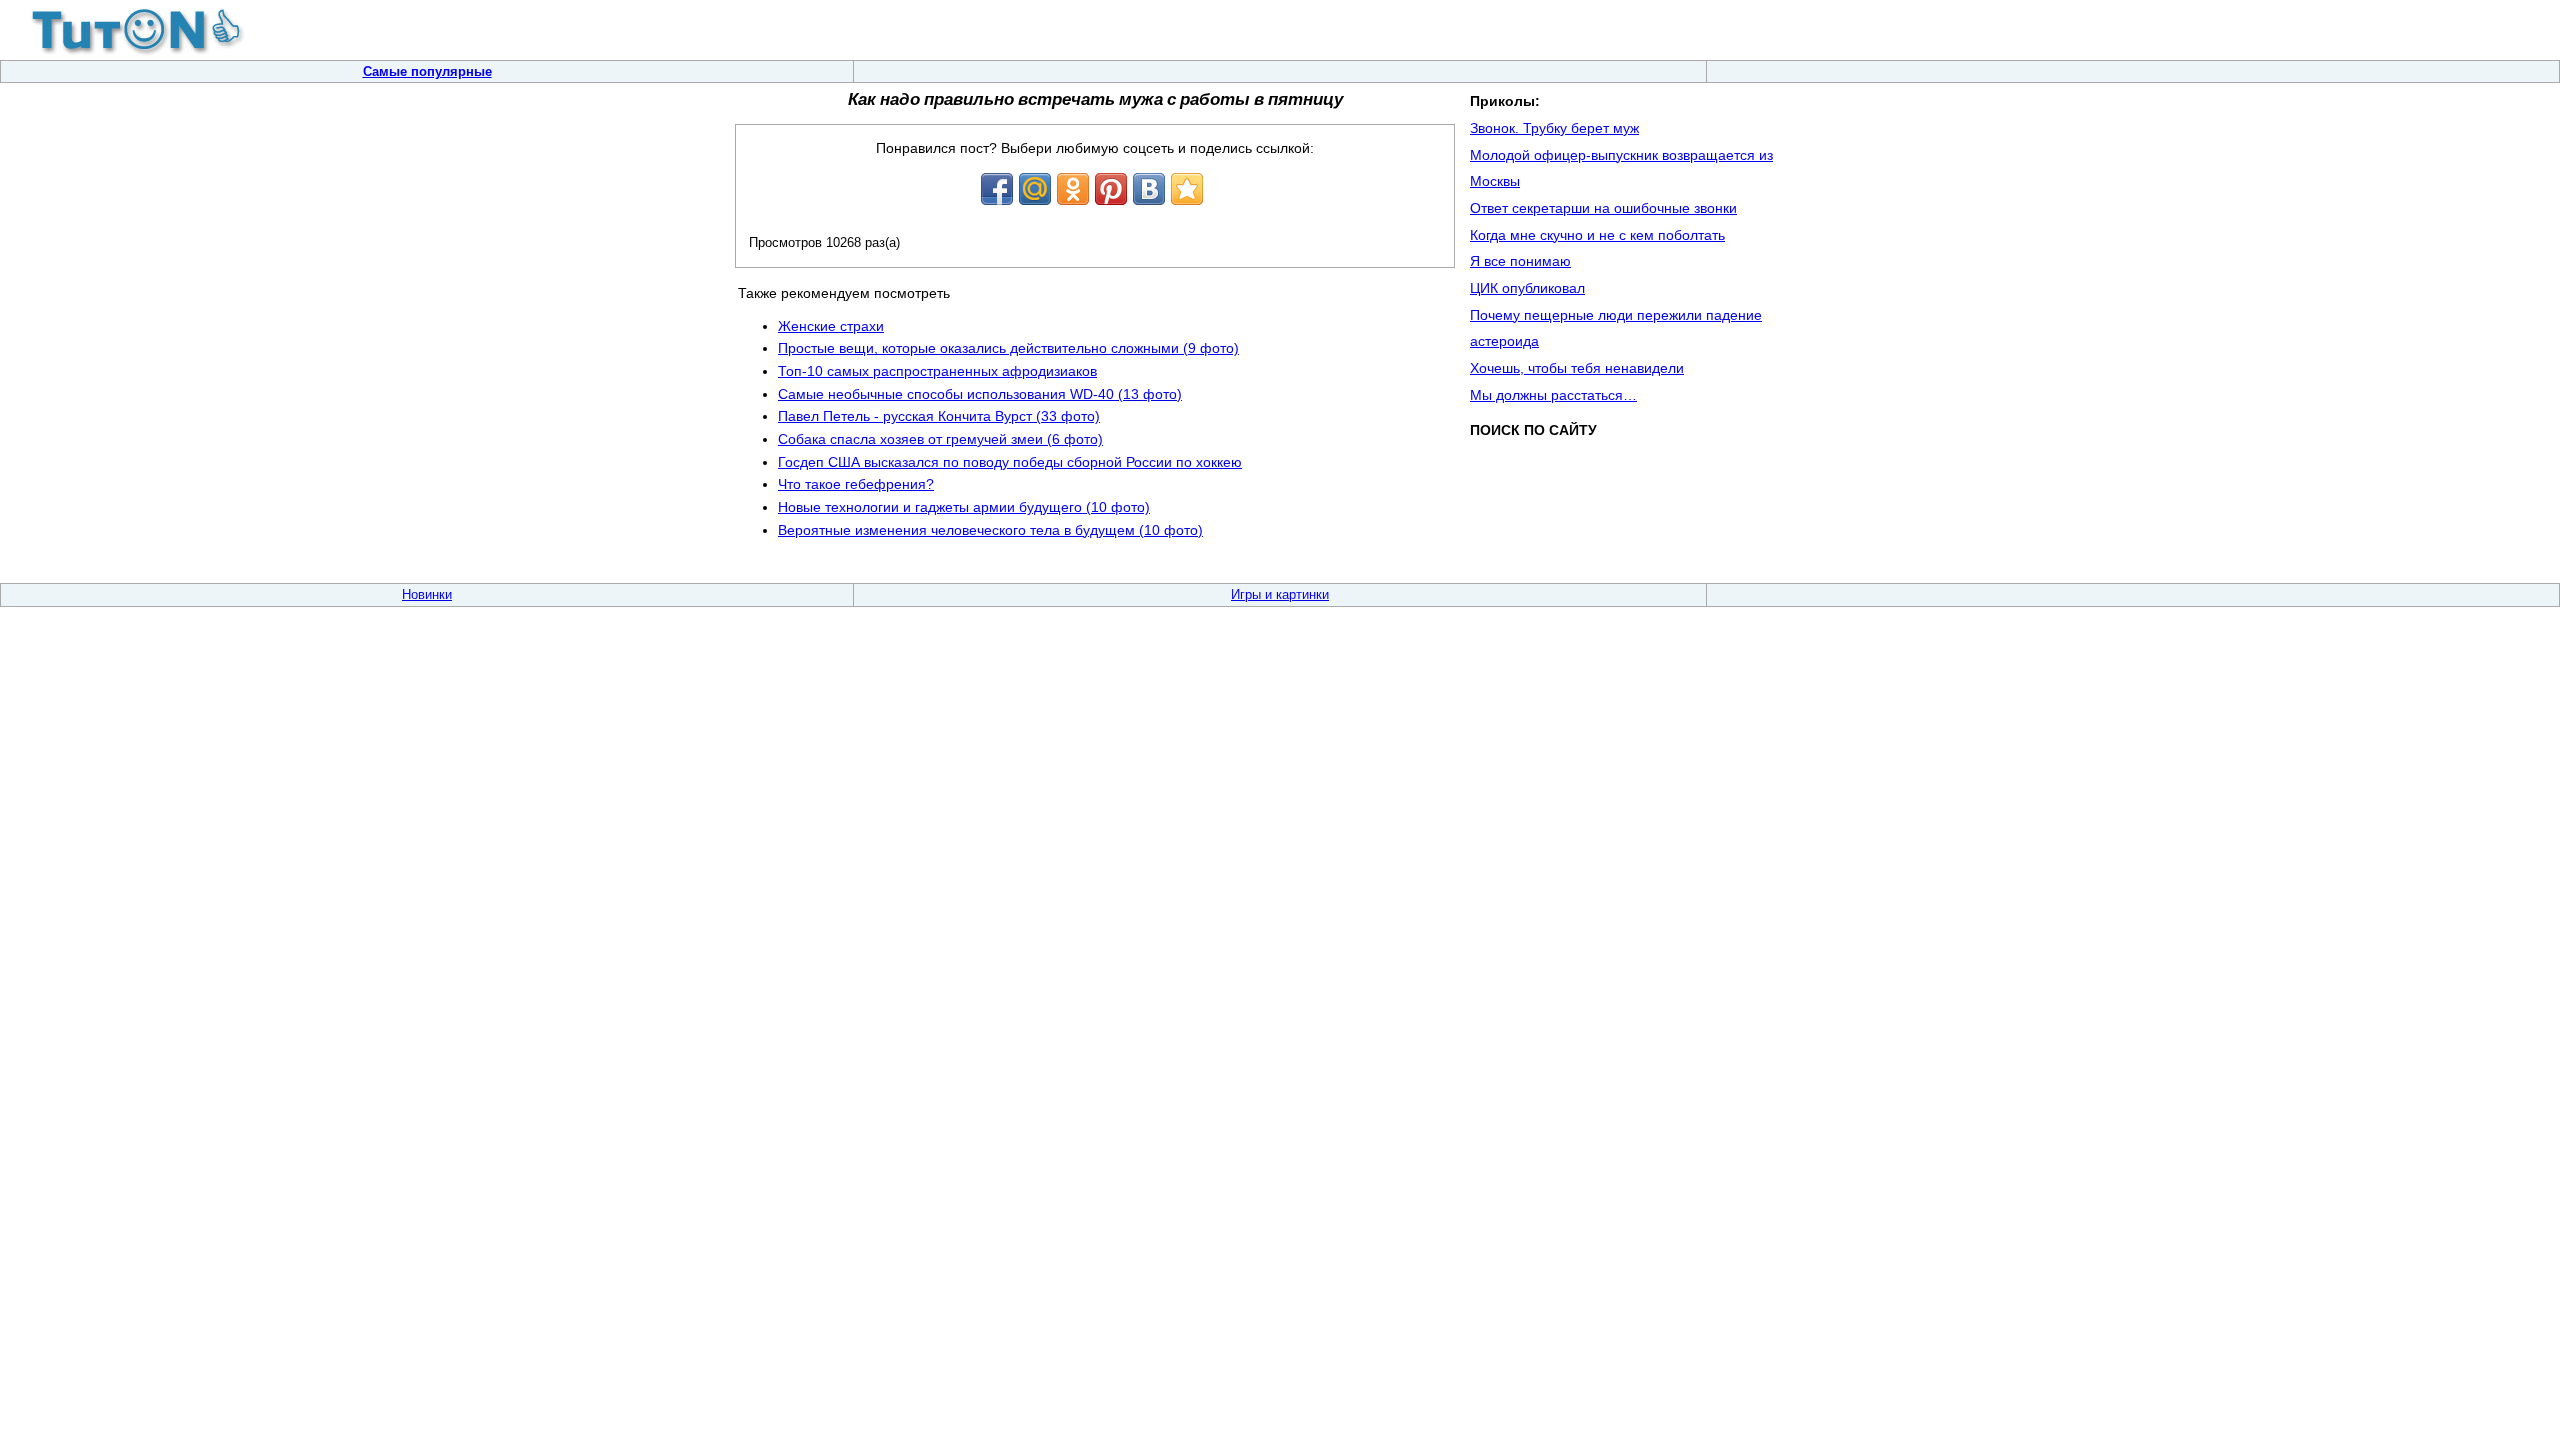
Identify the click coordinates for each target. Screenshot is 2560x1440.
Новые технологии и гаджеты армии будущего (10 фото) (964, 507)
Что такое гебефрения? (856, 484)
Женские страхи (831, 326)
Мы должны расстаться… (1553, 395)
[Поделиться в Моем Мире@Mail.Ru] (1035, 189)
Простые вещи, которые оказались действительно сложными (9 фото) (1008, 348)
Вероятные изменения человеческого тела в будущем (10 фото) (990, 530)
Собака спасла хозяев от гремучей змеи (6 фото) (940, 439)
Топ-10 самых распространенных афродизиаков (937, 371)
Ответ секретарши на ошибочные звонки (1603, 208)
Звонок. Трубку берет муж (1554, 128)
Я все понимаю (1520, 261)
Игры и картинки (1280, 594)
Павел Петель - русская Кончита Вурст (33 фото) (939, 416)
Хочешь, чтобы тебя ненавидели (1577, 368)
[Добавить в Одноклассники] (1073, 189)
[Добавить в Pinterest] (1111, 189)
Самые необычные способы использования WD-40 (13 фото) (980, 394)
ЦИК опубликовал (1527, 288)
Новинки (427, 594)
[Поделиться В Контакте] (1149, 189)
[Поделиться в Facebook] (997, 189)
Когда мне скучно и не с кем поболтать (1597, 235)
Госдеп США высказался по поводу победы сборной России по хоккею (1010, 462)
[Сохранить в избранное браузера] (1187, 189)
